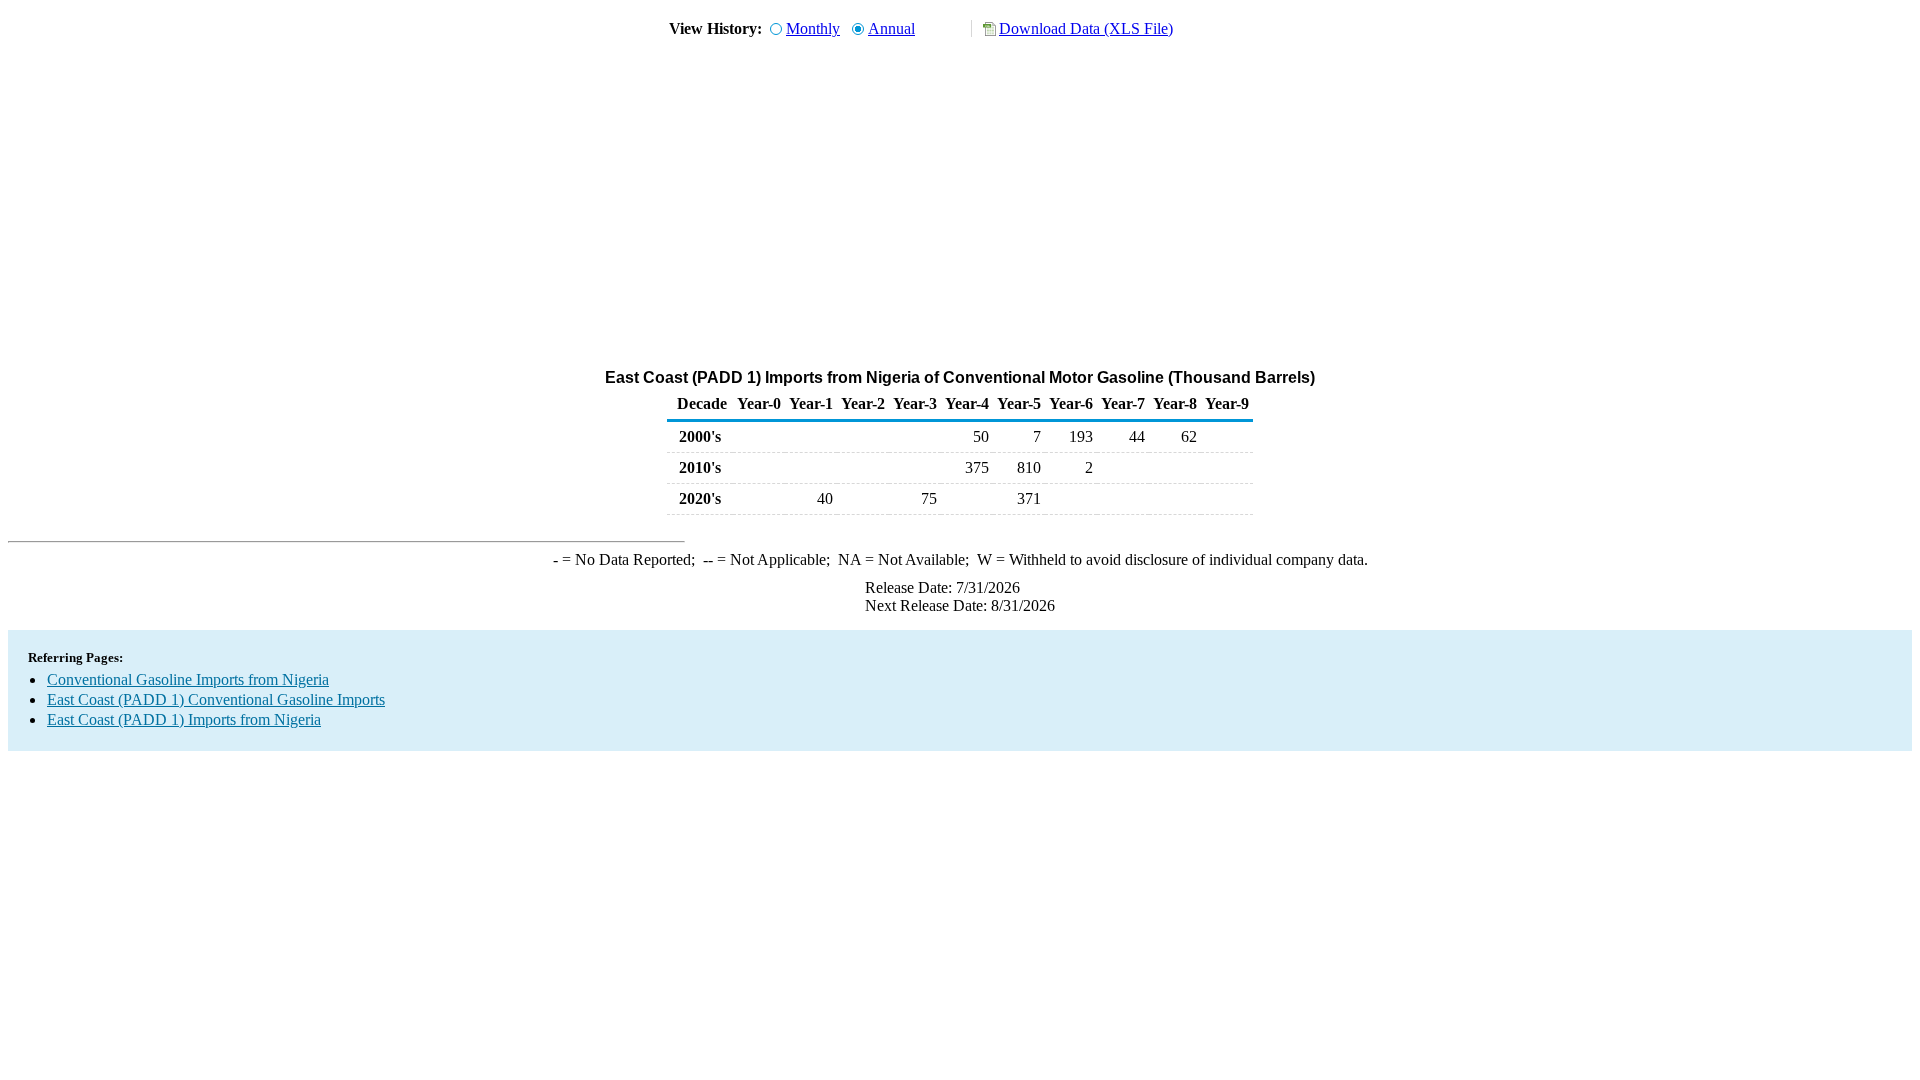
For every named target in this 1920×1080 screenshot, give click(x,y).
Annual (891, 28)
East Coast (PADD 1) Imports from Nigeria (184, 719)
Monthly (813, 28)
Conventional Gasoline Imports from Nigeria (188, 679)
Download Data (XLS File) (1086, 28)
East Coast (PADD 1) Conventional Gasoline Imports (216, 699)
